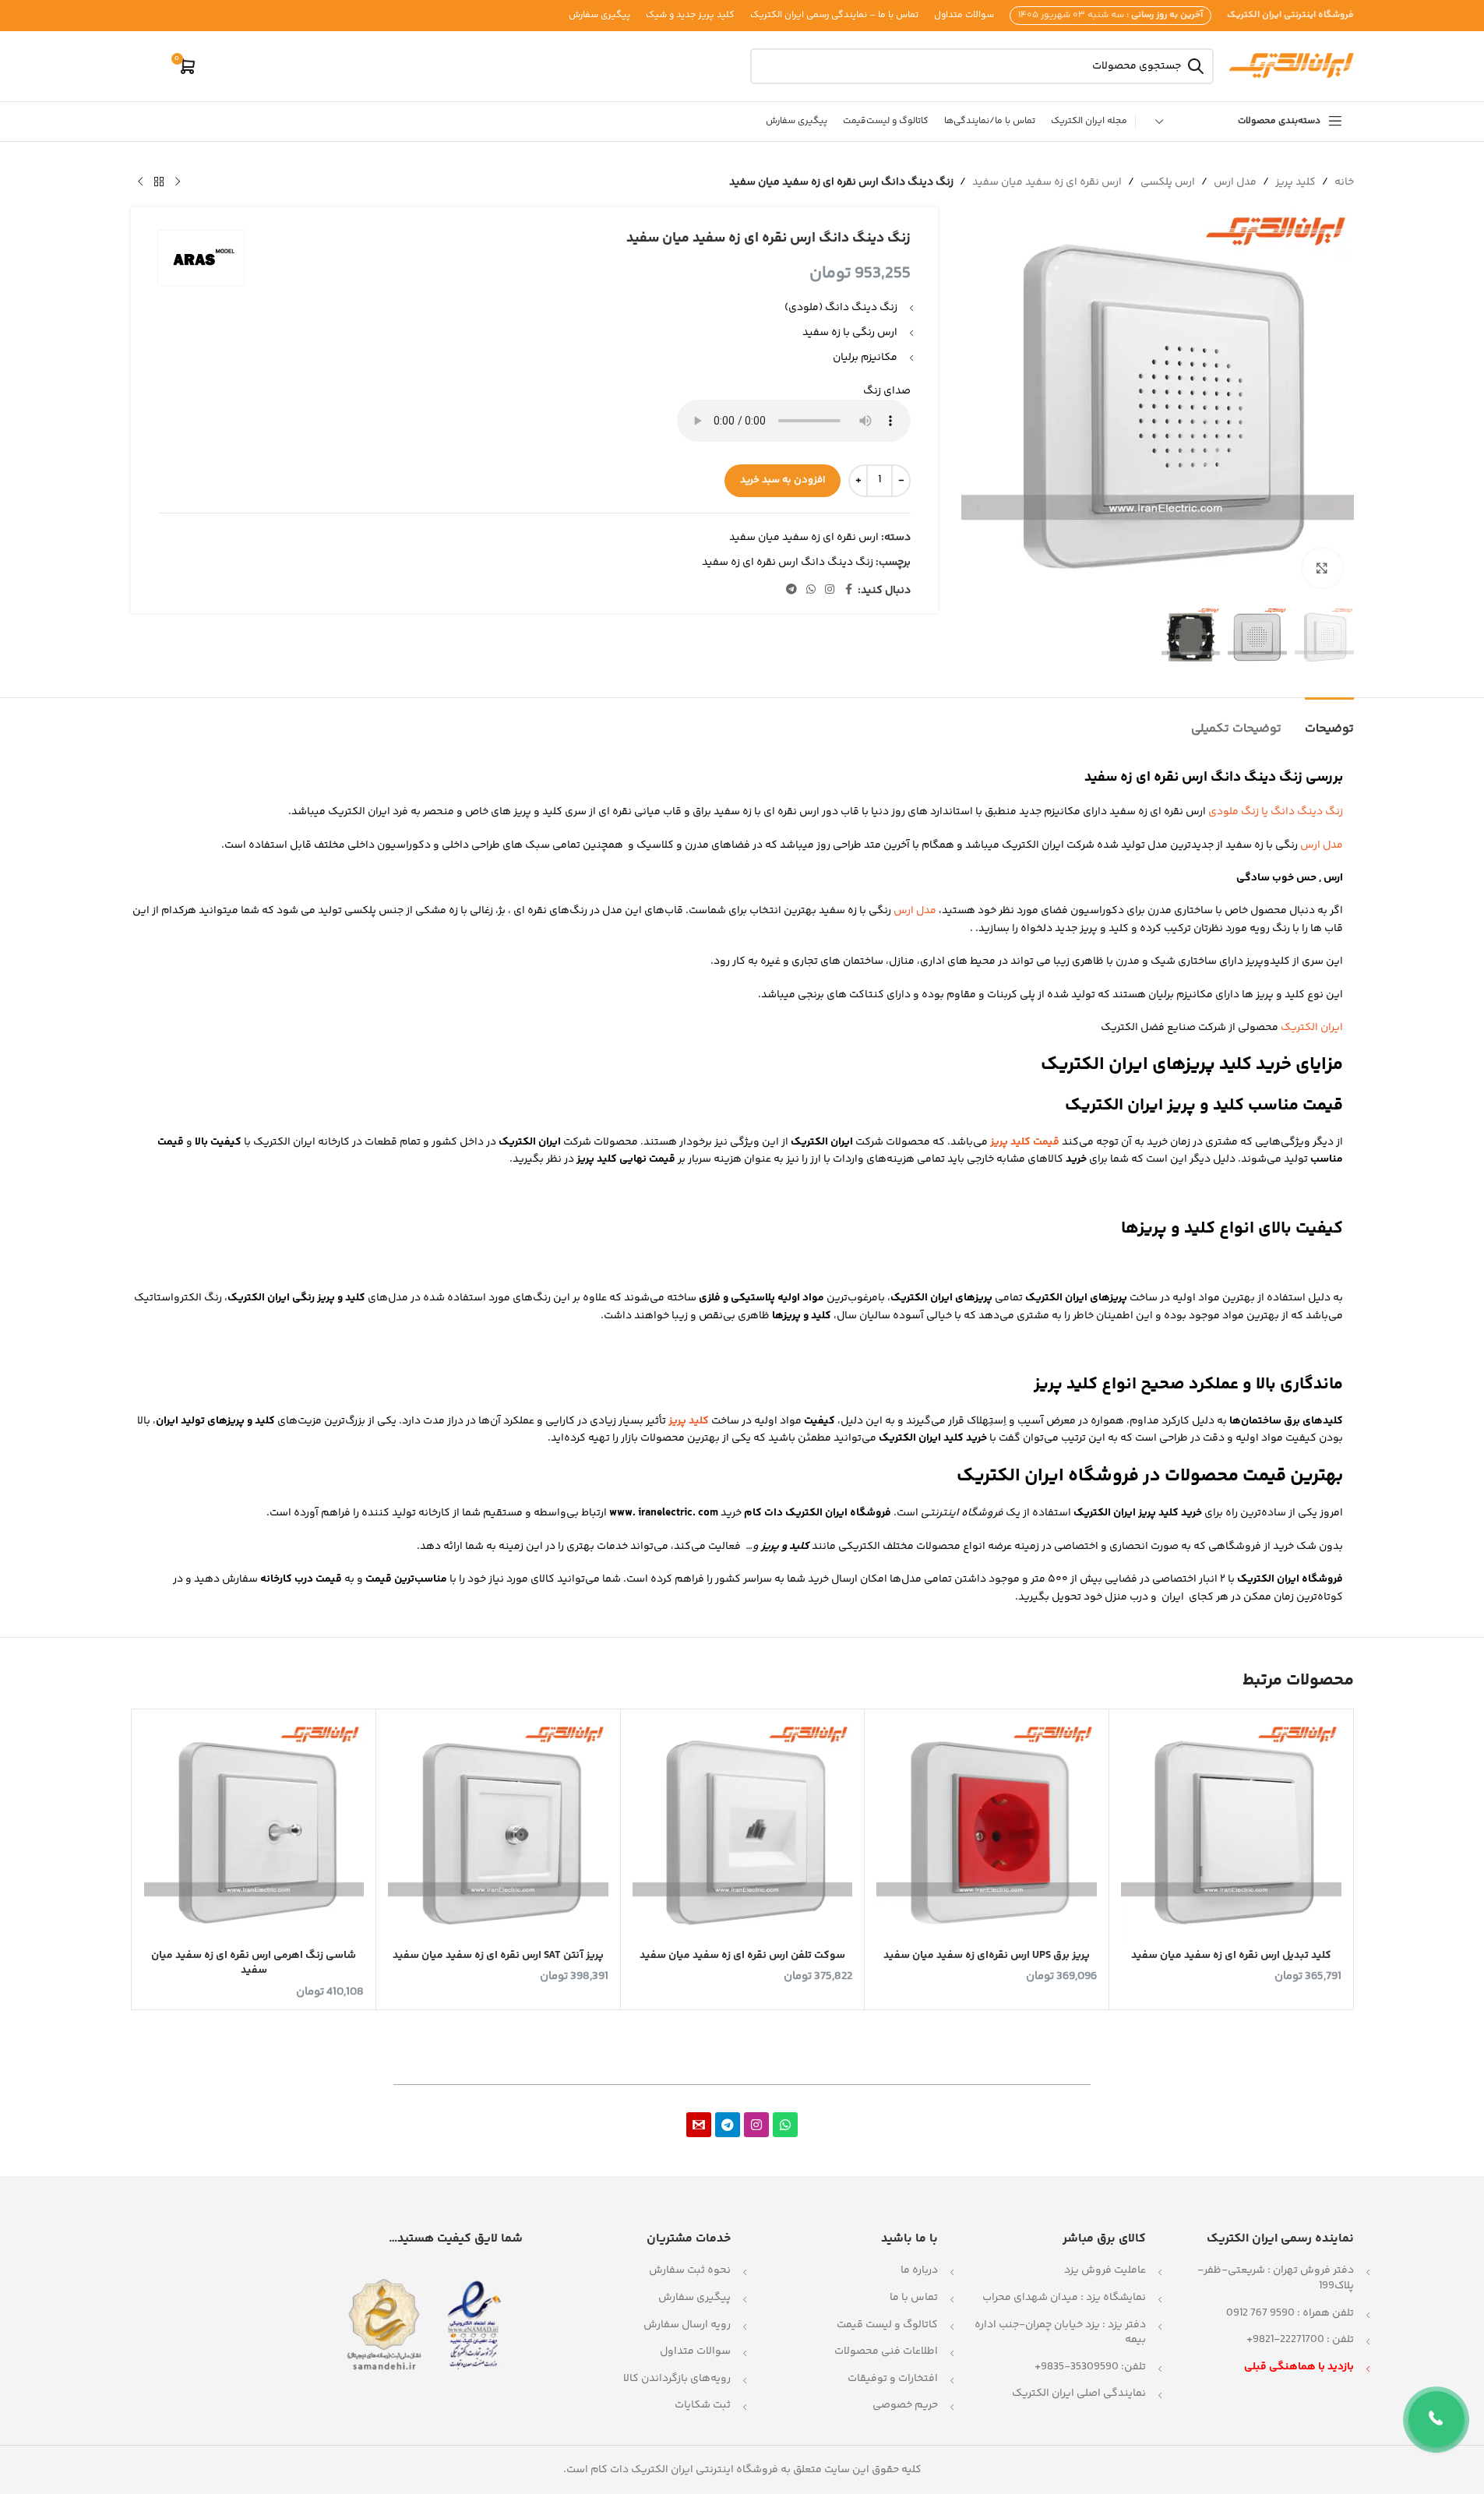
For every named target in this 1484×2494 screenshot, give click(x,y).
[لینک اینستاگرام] (830, 590)
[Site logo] (1292, 66)
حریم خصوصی (905, 2405)
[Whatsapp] (785, 2125)
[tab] (1329, 721)
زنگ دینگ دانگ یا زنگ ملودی (1276, 812)
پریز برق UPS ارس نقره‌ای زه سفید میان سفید (987, 1956)
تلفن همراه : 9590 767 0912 (1290, 2313)
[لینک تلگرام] (791, 590)
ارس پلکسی (1168, 182)
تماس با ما (914, 2298)
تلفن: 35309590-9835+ (1090, 2367)
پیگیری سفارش (694, 2298)
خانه (1344, 182)
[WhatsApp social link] (811, 590)
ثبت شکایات (703, 2405)
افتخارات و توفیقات (893, 2379)
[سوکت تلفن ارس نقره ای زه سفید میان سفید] (743, 1831)
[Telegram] (728, 2125)
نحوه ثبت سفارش (690, 2270)
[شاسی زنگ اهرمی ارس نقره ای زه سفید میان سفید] (254, 1831)
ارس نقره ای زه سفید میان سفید (1047, 182)
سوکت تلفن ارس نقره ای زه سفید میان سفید (742, 1956)
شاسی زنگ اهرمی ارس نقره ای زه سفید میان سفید (254, 1963)
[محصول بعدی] (140, 182)
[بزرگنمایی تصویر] (1322, 568)
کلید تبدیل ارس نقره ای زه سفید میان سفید (1231, 1956)
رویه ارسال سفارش (687, 2325)
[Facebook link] (848, 590)
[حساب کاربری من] (150, 66)
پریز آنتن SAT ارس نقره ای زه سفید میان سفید (498, 1956)
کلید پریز (1295, 182)
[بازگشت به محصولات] (159, 182)
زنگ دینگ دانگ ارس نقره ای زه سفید (788, 563)
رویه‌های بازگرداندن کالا (677, 2379)
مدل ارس (1235, 182)
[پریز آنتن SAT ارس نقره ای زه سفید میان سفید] (498, 1831)
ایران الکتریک (1312, 1028)
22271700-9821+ (1285, 2340)
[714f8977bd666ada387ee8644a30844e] (699, 2125)
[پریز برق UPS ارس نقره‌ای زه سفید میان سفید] (987, 1831)
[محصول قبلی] (178, 182)
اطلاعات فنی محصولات (886, 2351)
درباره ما (919, 2270)
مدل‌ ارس (915, 911)
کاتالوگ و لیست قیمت (887, 2325)
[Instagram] (756, 2125)
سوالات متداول (695, 2351)
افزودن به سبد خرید (783, 480)
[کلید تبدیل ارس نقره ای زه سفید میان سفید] (1231, 1831)
